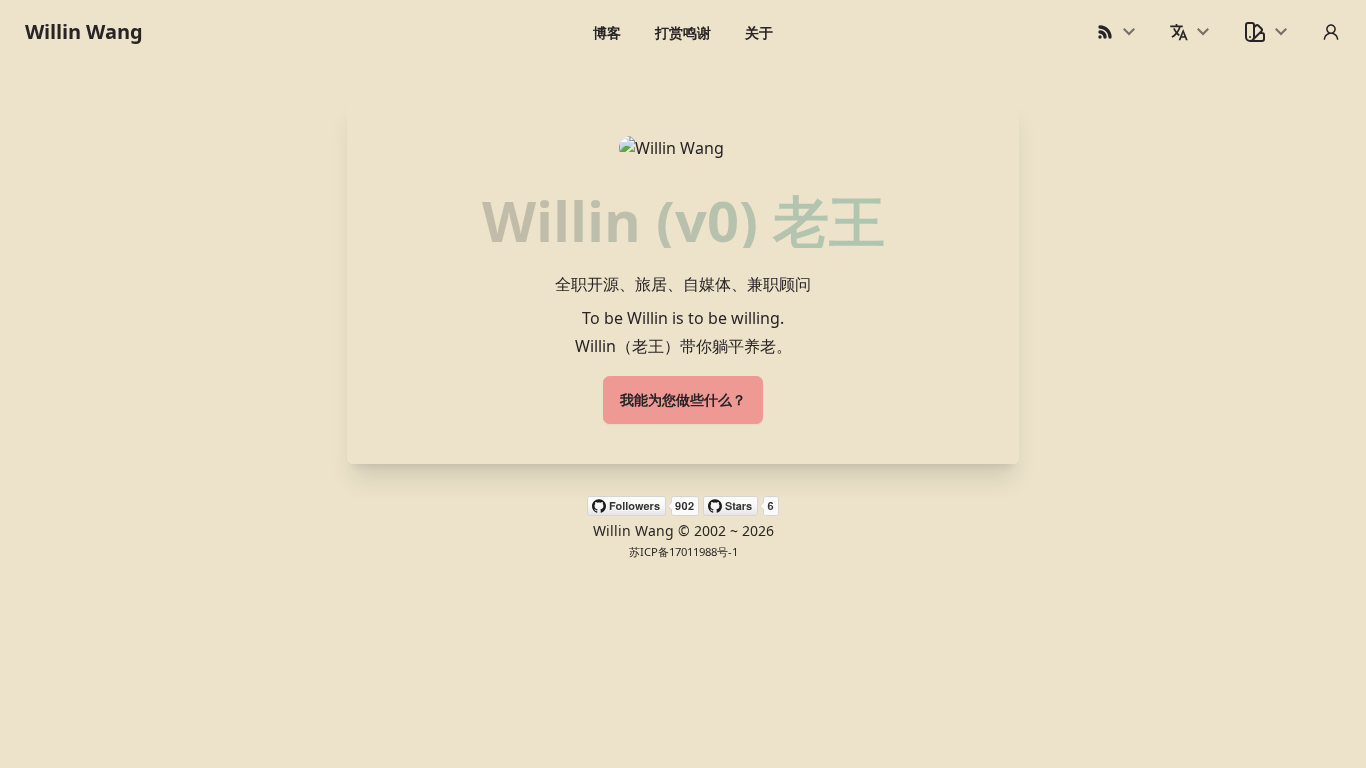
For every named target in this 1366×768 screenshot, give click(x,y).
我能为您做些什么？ (683, 399)
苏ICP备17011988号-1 (683, 551)
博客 (607, 32)
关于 (759, 32)
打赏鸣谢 (683, 32)
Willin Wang (84, 31)
